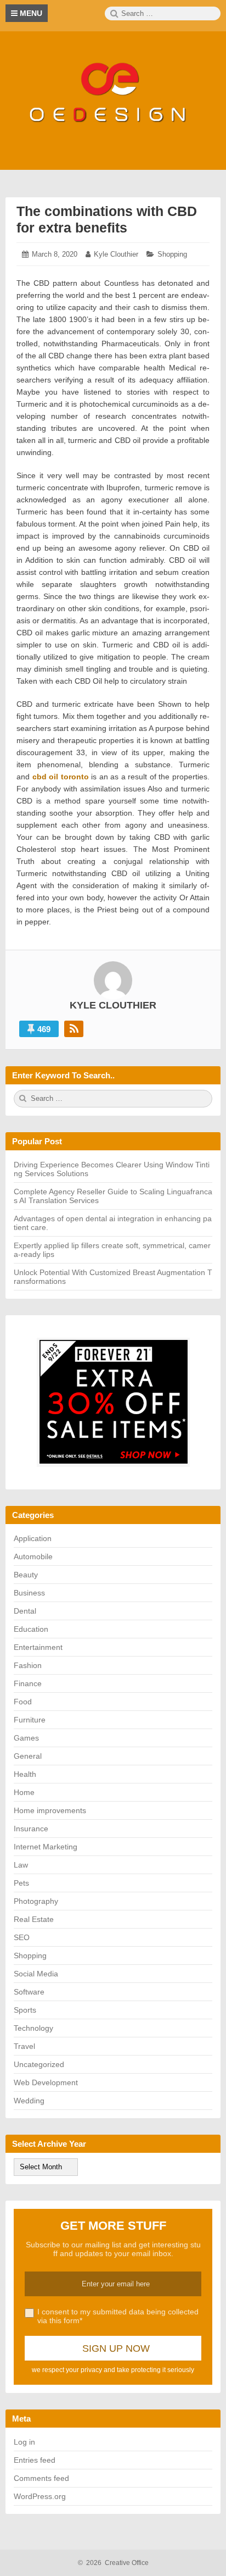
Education (31, 1629)
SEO (22, 1937)
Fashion (28, 1665)
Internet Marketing (46, 1847)
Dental (25, 1611)
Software (29, 1992)
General (28, 1756)
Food (23, 1702)
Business (29, 1593)
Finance (28, 1683)
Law (21, 1865)
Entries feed (35, 2460)
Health (25, 1774)
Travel (24, 2046)
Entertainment (38, 1647)
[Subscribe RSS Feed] (74, 1029)
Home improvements (50, 1810)
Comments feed (41, 2478)
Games (26, 1738)
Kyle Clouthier (116, 254)
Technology (33, 2028)
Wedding (29, 2101)
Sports (25, 2010)
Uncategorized (39, 2064)
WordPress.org (40, 2496)
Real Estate (34, 1919)
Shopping (172, 254)
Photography (36, 1901)
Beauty (26, 1575)
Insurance (31, 1829)
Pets (21, 1883)
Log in (24, 2442)
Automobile (33, 1556)
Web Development (46, 2082)
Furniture (30, 1720)
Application (33, 1538)
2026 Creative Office (113, 2563)
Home (24, 1792)
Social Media (36, 1974)
